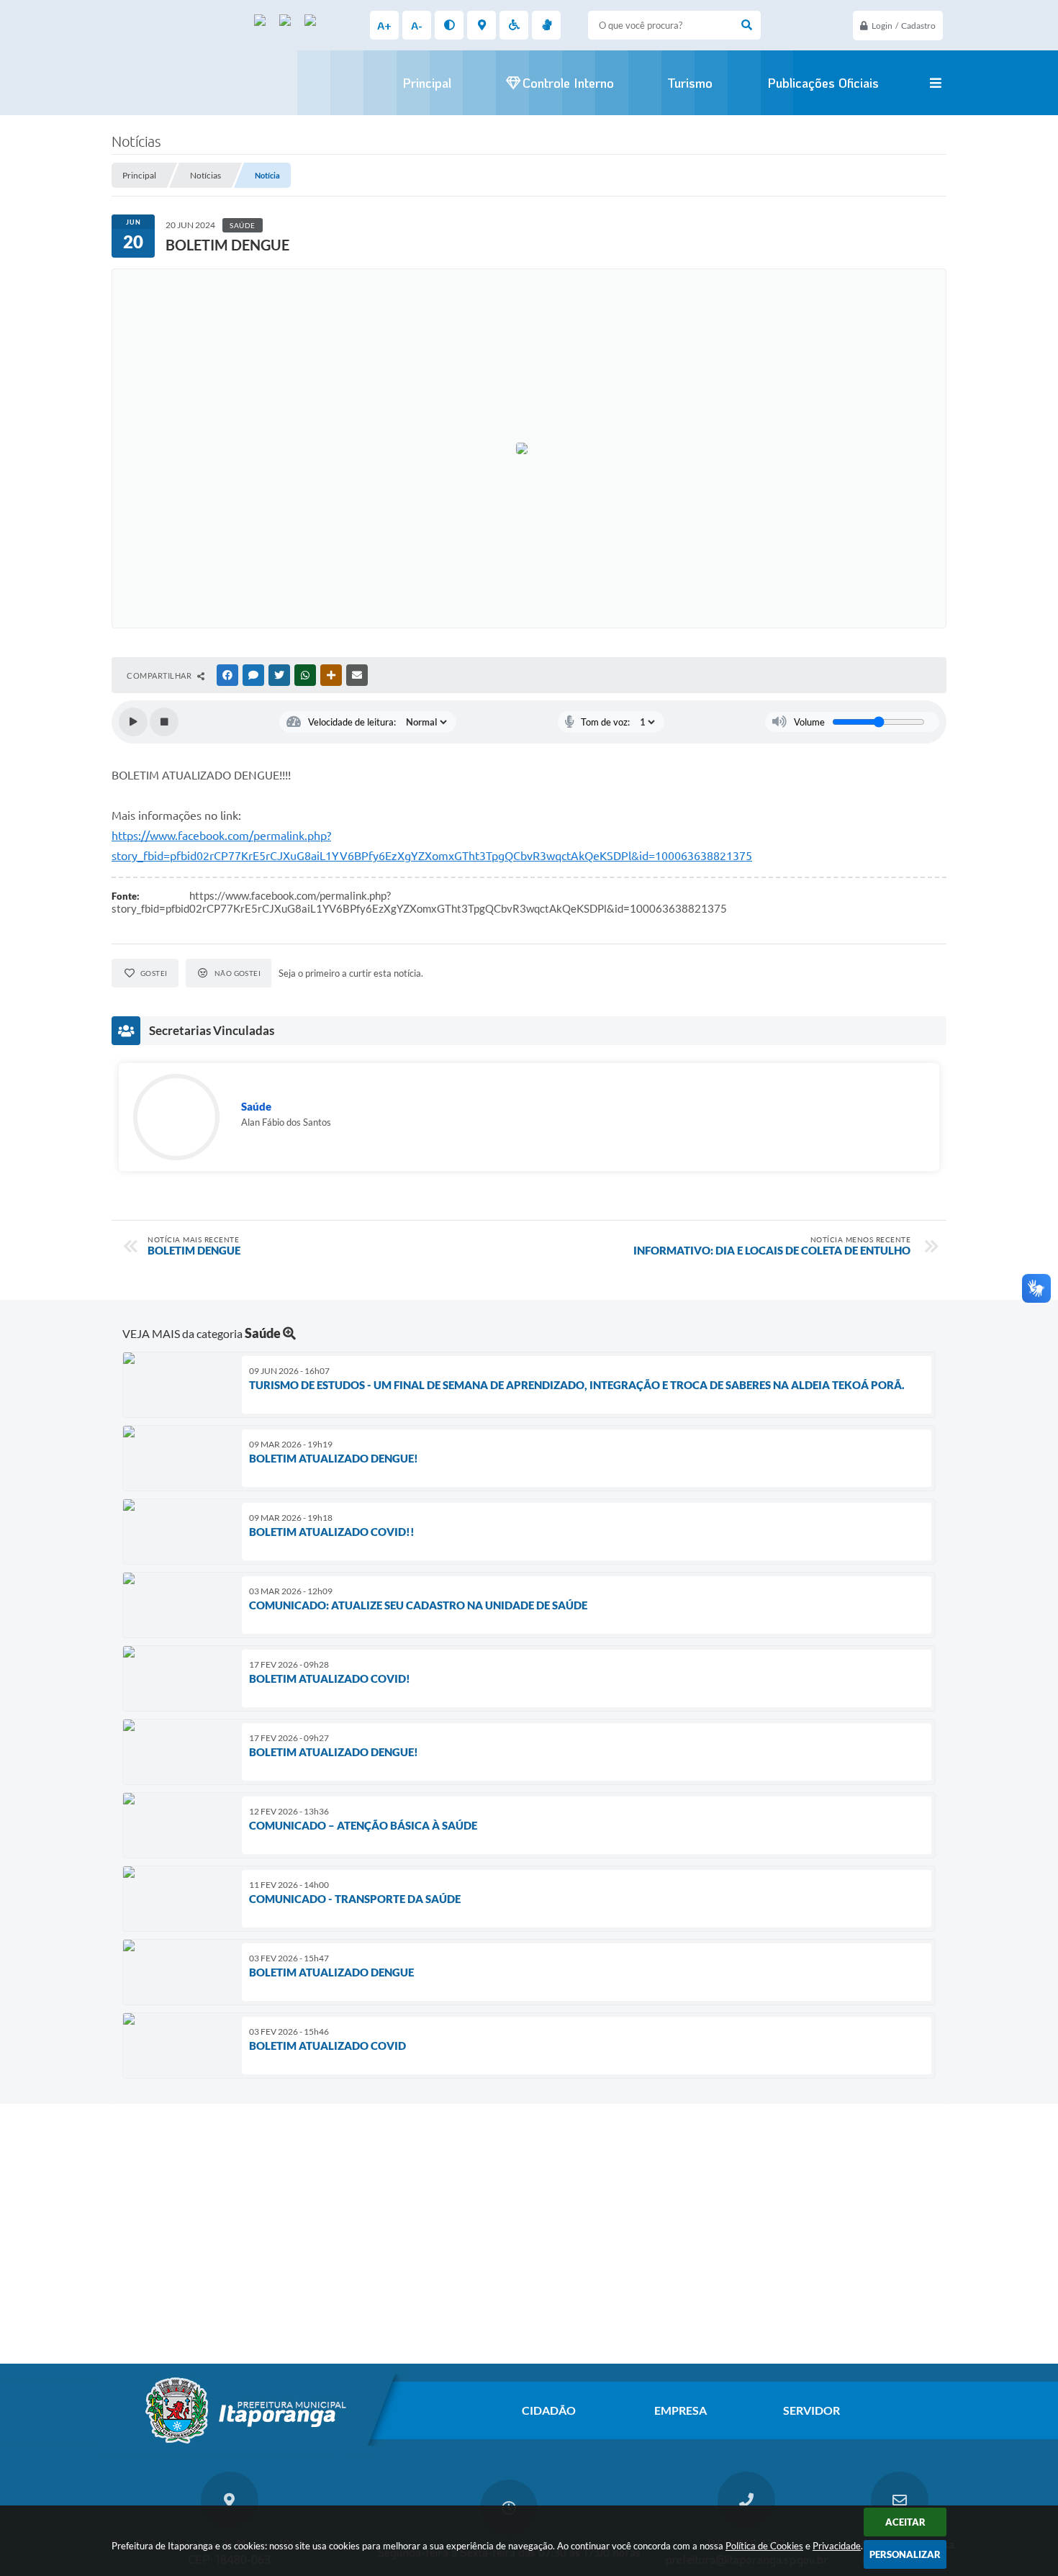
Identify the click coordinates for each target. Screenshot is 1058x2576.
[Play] (133, 722)
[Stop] (164, 722)
